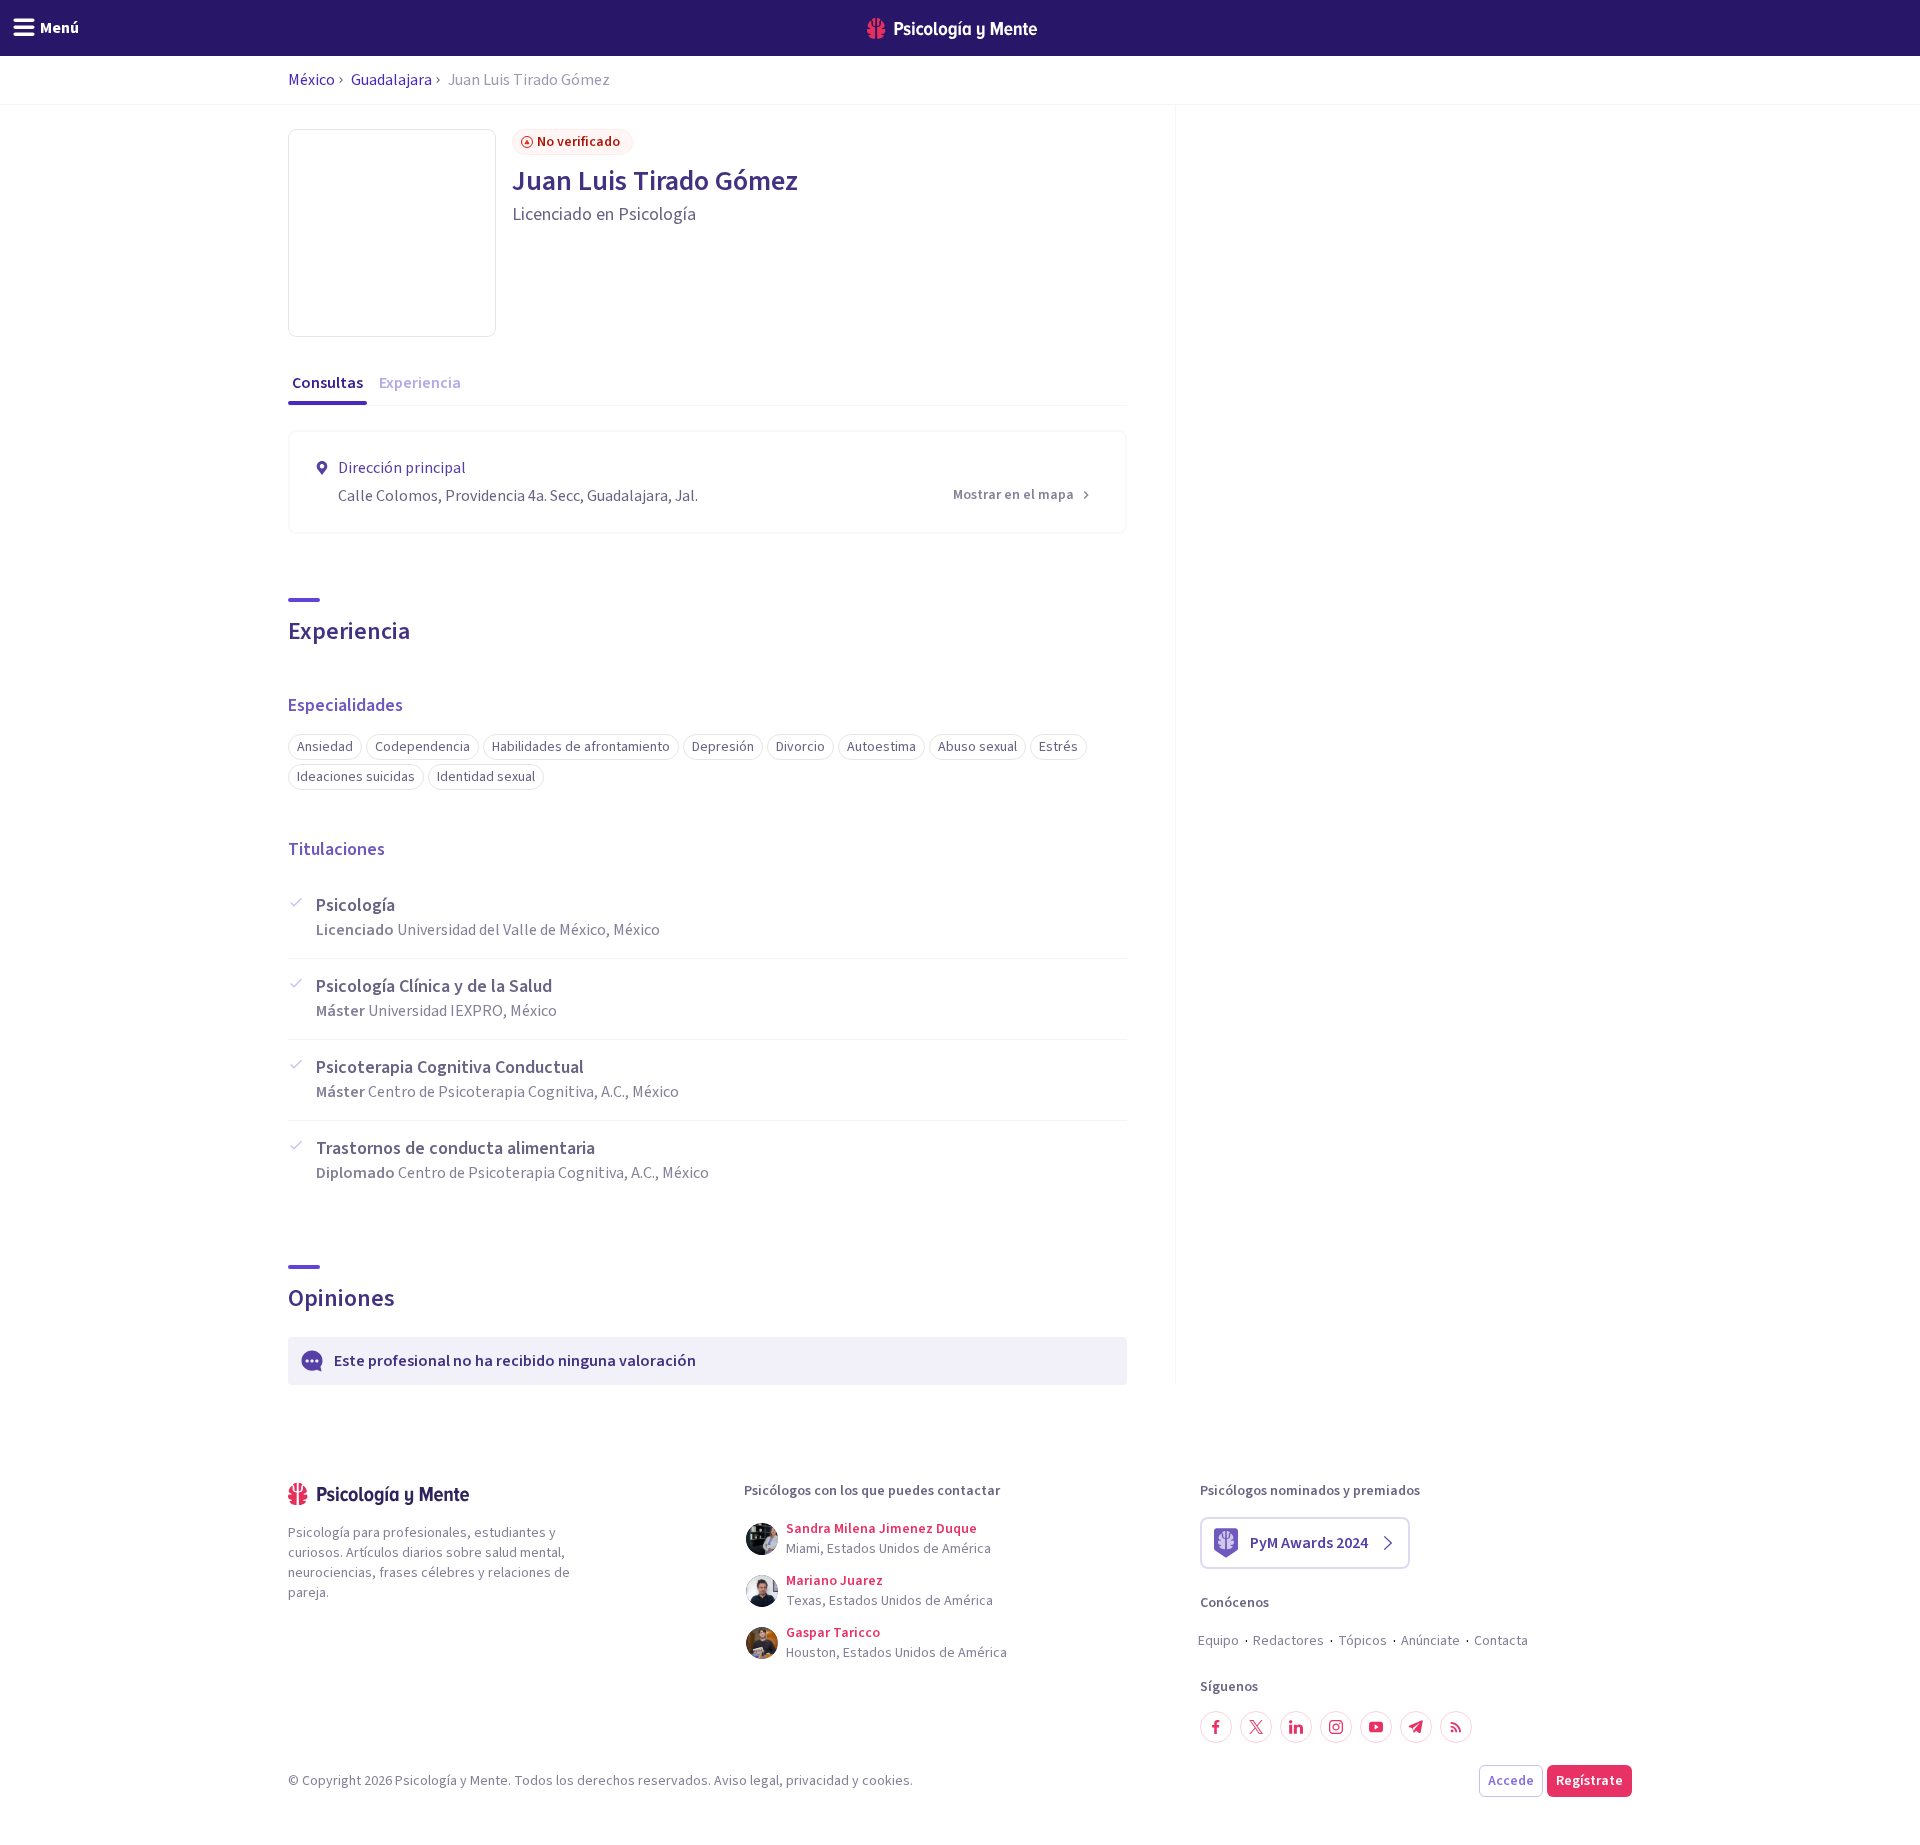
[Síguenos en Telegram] (1416, 1727)
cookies (886, 1781)
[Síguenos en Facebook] (1216, 1727)
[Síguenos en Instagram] (1336, 1727)
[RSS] (1456, 1727)
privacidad (817, 1781)
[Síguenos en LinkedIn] (1296, 1727)
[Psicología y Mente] (952, 28)
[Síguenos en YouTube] (1376, 1727)
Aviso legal (746, 1781)
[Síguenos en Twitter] (1256, 1727)
